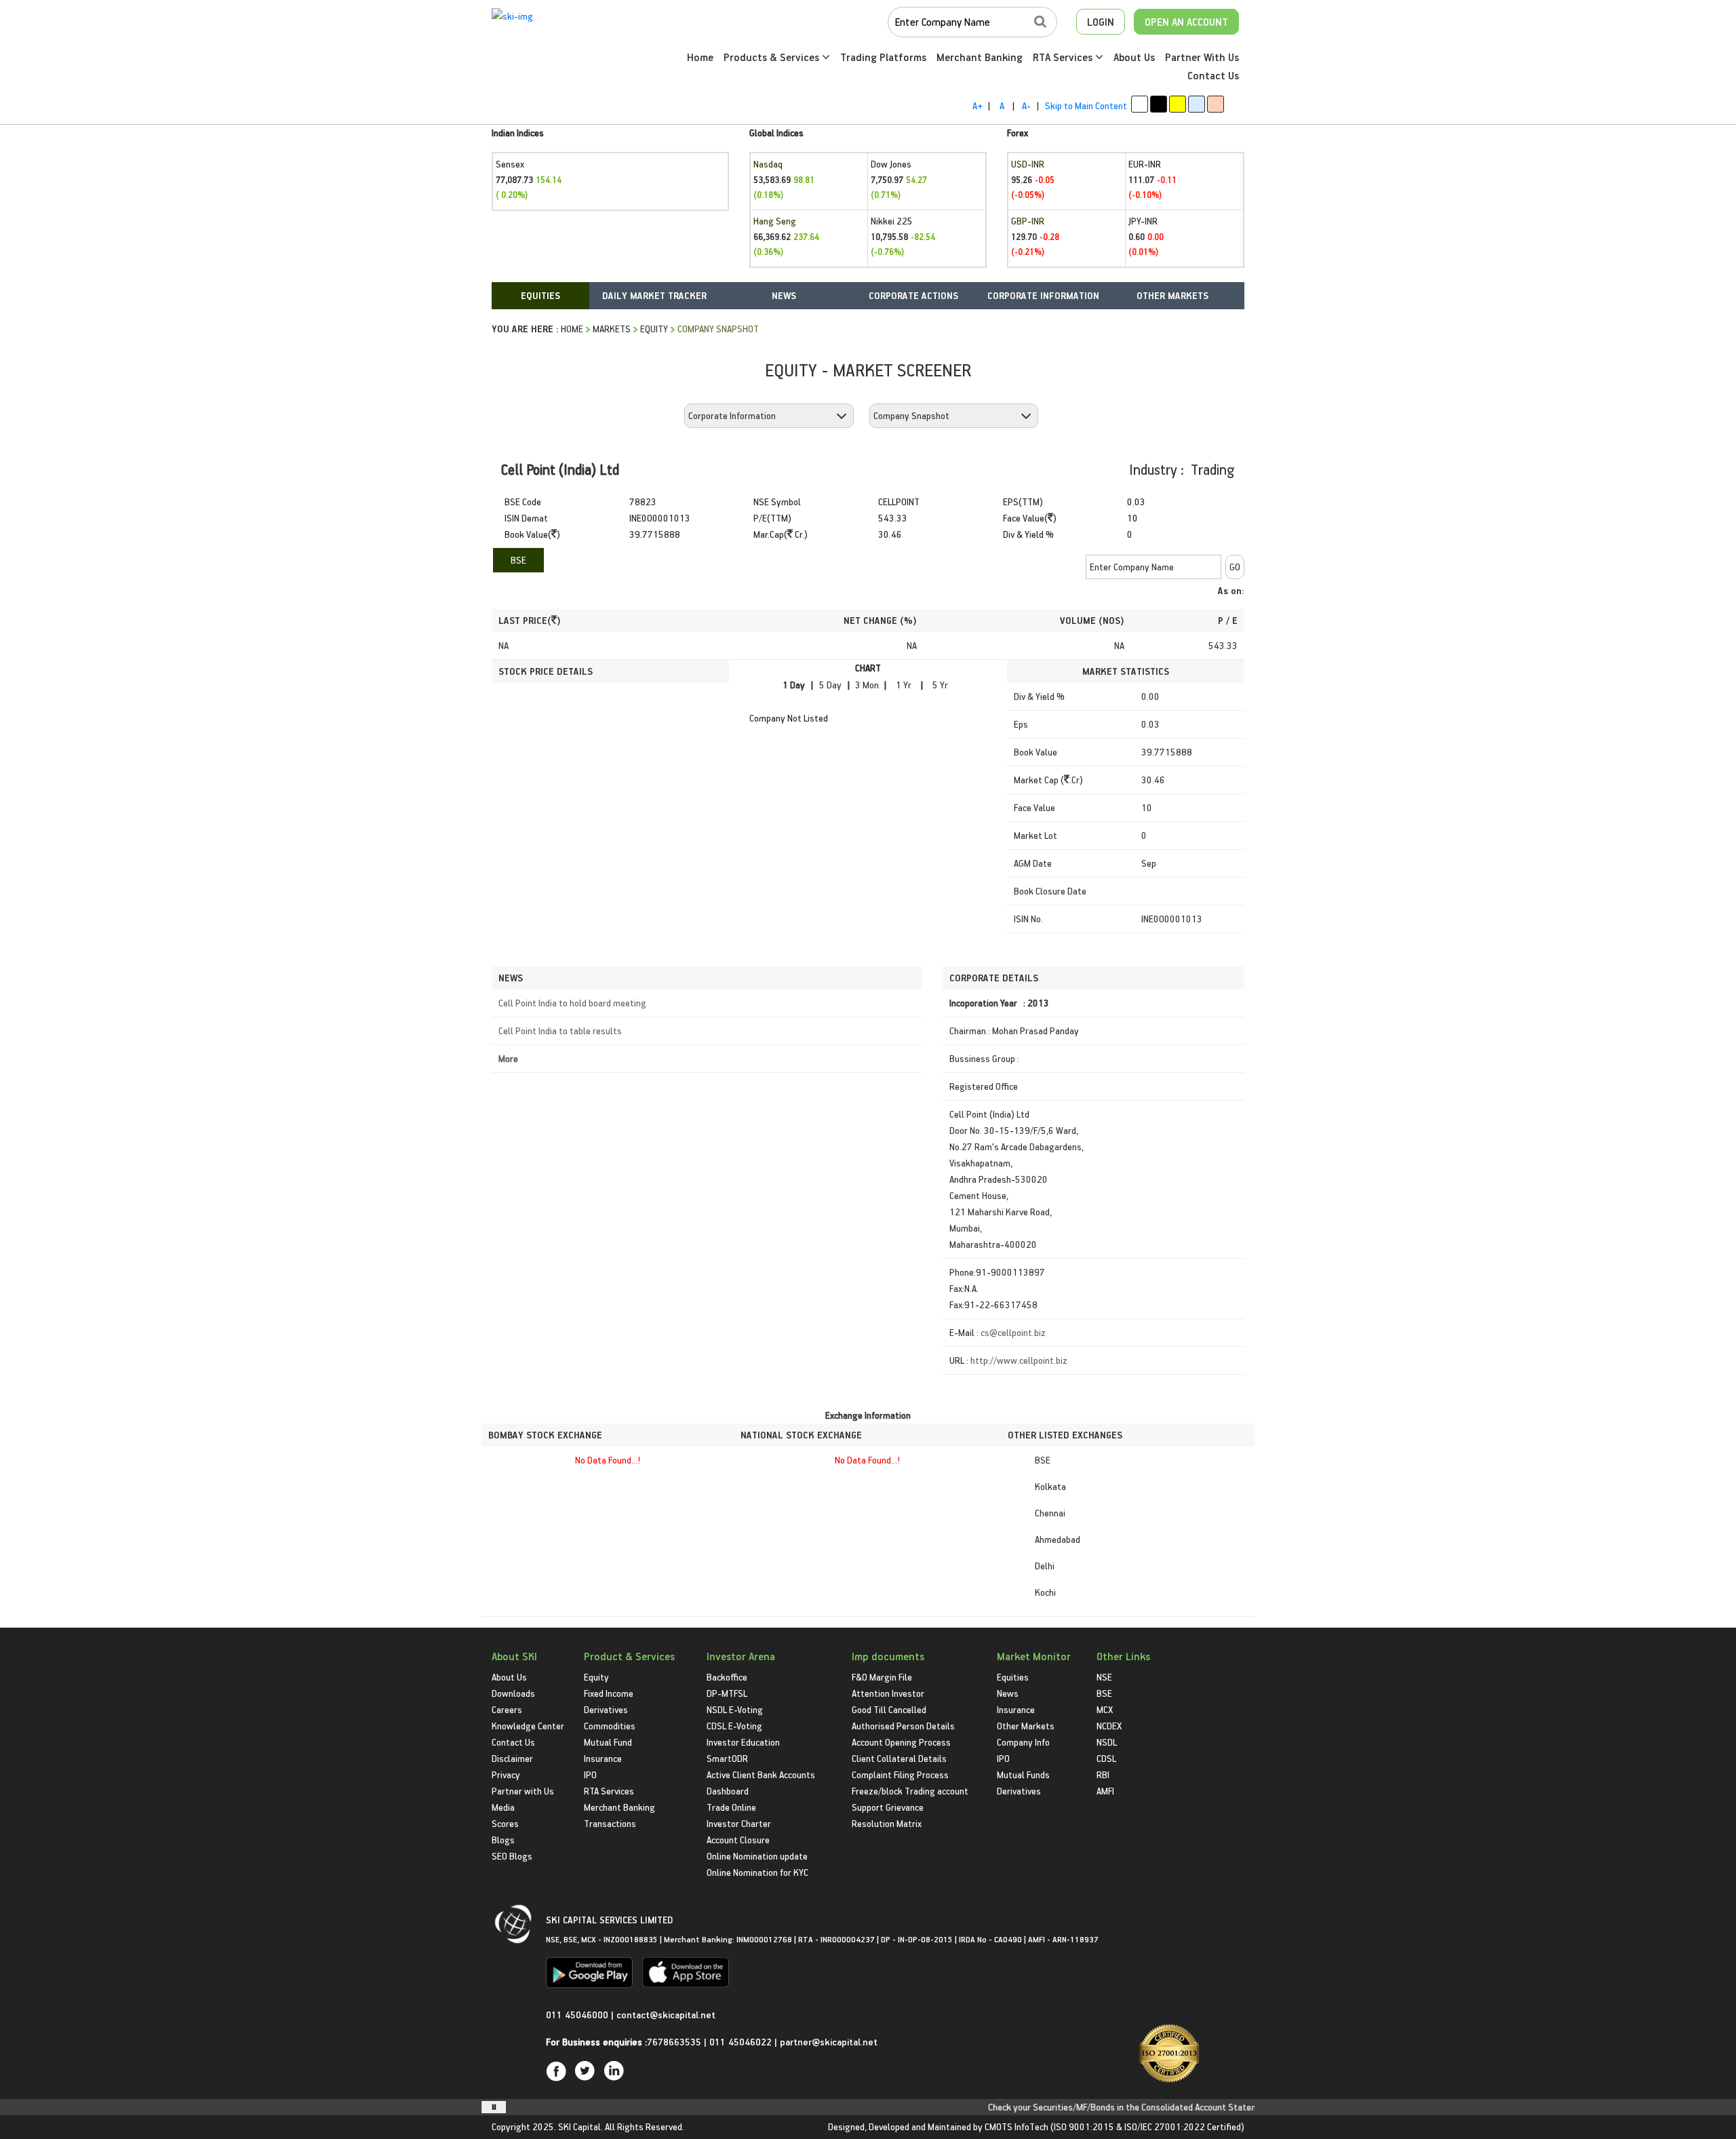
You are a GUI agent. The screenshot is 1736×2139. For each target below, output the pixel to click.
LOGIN (1101, 22)
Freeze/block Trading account (910, 1791)
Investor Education (743, 1742)
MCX (1105, 1709)
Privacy (506, 1774)
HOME (572, 329)
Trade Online (731, 1807)
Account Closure (738, 1840)
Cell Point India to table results (560, 1031)
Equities (1013, 1677)
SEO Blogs (512, 1856)
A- (1026, 105)
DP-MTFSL (727, 1693)
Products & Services (773, 57)
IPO (590, 1774)
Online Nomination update (757, 1856)
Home (700, 57)
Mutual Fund (608, 1742)
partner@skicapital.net (829, 2042)
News (1008, 1693)
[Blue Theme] (1197, 104)
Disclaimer (512, 1758)
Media (503, 1807)
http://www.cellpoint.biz (1019, 1360)
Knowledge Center (528, 1726)
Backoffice (727, 1677)
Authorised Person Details (903, 1726)
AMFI (1105, 1791)
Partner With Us (1202, 57)
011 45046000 (578, 2015)
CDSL (1106, 1758)
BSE (518, 560)
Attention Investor (888, 1693)
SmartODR (727, 1758)
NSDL (1107, 1742)
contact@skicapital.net (666, 2015)
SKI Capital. (580, 2126)
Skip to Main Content (1086, 105)
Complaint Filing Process (900, 1774)
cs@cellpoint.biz (1013, 1332)
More (508, 1058)
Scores (505, 1823)
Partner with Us (523, 1791)
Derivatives (606, 1709)
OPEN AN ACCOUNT (1186, 22)
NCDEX (1109, 1726)
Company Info (1023, 1742)
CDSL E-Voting (734, 1726)
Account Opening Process (901, 1742)
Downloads (513, 1693)
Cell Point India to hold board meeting (572, 1003)
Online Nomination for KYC (757, 1872)
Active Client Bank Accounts (761, 1774)
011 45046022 (742, 2042)
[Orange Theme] (1216, 104)
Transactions (610, 1823)
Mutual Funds (1023, 1774)
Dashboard (728, 1791)
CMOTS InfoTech (1017, 2126)
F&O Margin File (882, 1677)
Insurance (603, 1758)
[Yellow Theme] (1178, 104)
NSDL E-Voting (735, 1709)
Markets (612, 329)
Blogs (503, 1840)
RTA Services (1064, 57)
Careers (507, 1709)
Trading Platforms (883, 57)
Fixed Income (609, 1693)
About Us (1134, 57)
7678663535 (674, 2042)
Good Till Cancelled (889, 1709)
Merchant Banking (980, 57)
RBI (1103, 1774)
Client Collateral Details (899, 1758)
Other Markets (1026, 1726)
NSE (1104, 1677)
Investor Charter (739, 1823)
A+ (978, 105)
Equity (654, 329)
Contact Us (1213, 75)
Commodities (610, 1726)
